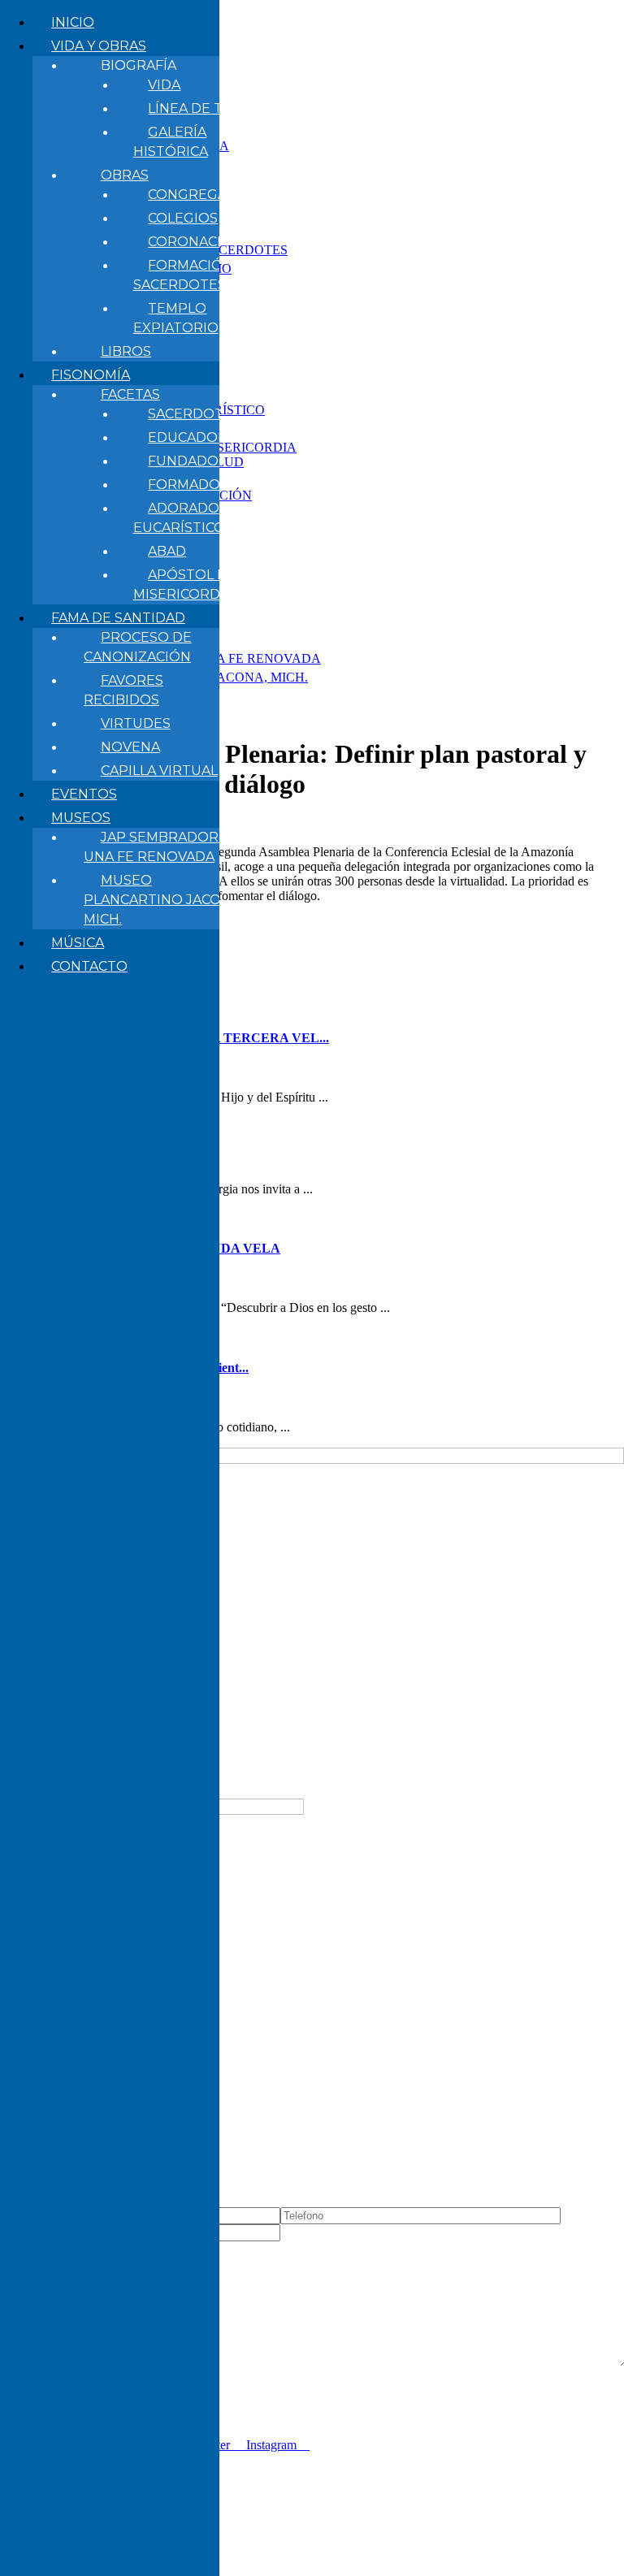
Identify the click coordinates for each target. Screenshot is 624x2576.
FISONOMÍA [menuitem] (91, 375)
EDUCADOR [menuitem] (188, 437)
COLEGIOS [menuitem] (183, 218)
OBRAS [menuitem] (125, 175)
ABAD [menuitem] (167, 551)
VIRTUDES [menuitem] (136, 723)
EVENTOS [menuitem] (84, 794)
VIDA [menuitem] (164, 85)
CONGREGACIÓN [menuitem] (205, 195)
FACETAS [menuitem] (130, 394)
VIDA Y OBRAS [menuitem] (99, 46)
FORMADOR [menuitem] (189, 485)
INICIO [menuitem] (73, 22)
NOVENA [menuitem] (130, 747)
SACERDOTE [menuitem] (190, 414)
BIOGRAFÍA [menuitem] (139, 65)
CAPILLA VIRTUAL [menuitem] (159, 771)
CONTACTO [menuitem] (89, 966)
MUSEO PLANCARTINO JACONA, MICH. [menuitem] (164, 900)
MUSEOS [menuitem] (81, 818)
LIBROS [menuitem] (126, 351)
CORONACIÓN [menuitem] (195, 242)
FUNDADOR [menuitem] (188, 461)
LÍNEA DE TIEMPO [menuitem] (208, 108)
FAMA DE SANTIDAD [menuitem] (118, 618)
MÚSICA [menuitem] (78, 943)
